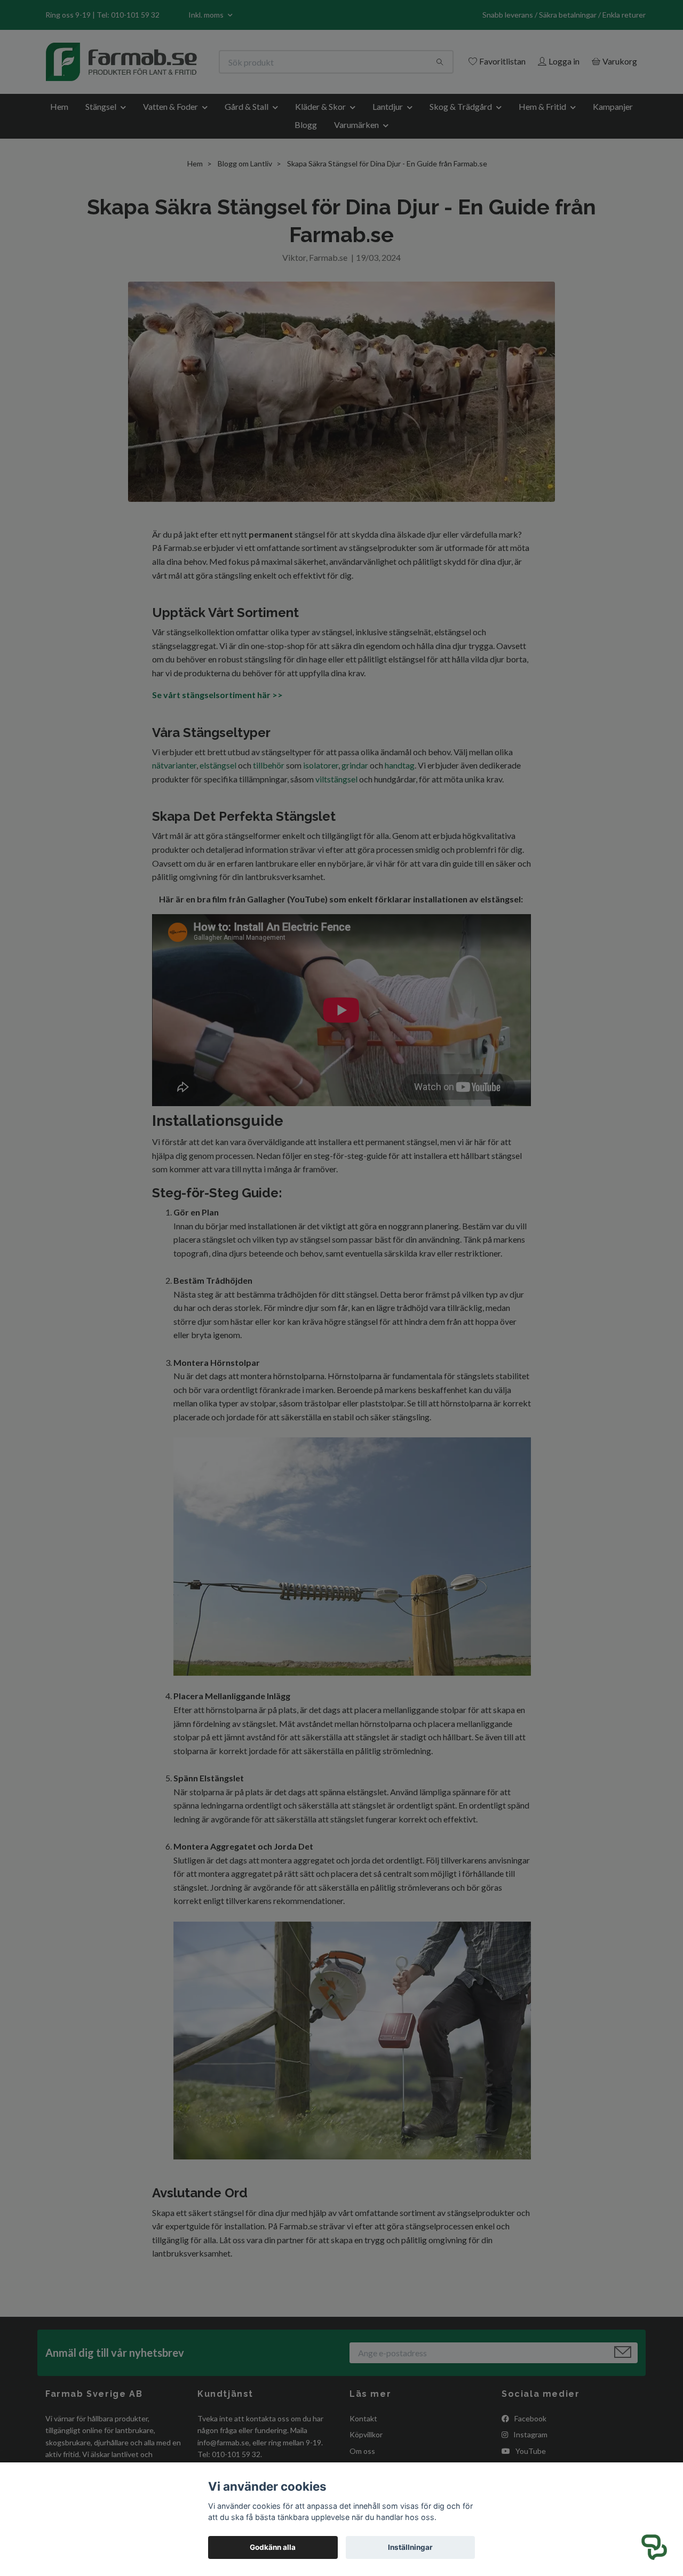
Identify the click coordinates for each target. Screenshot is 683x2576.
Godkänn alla (273, 2547)
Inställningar (410, 2547)
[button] (654, 2547)
